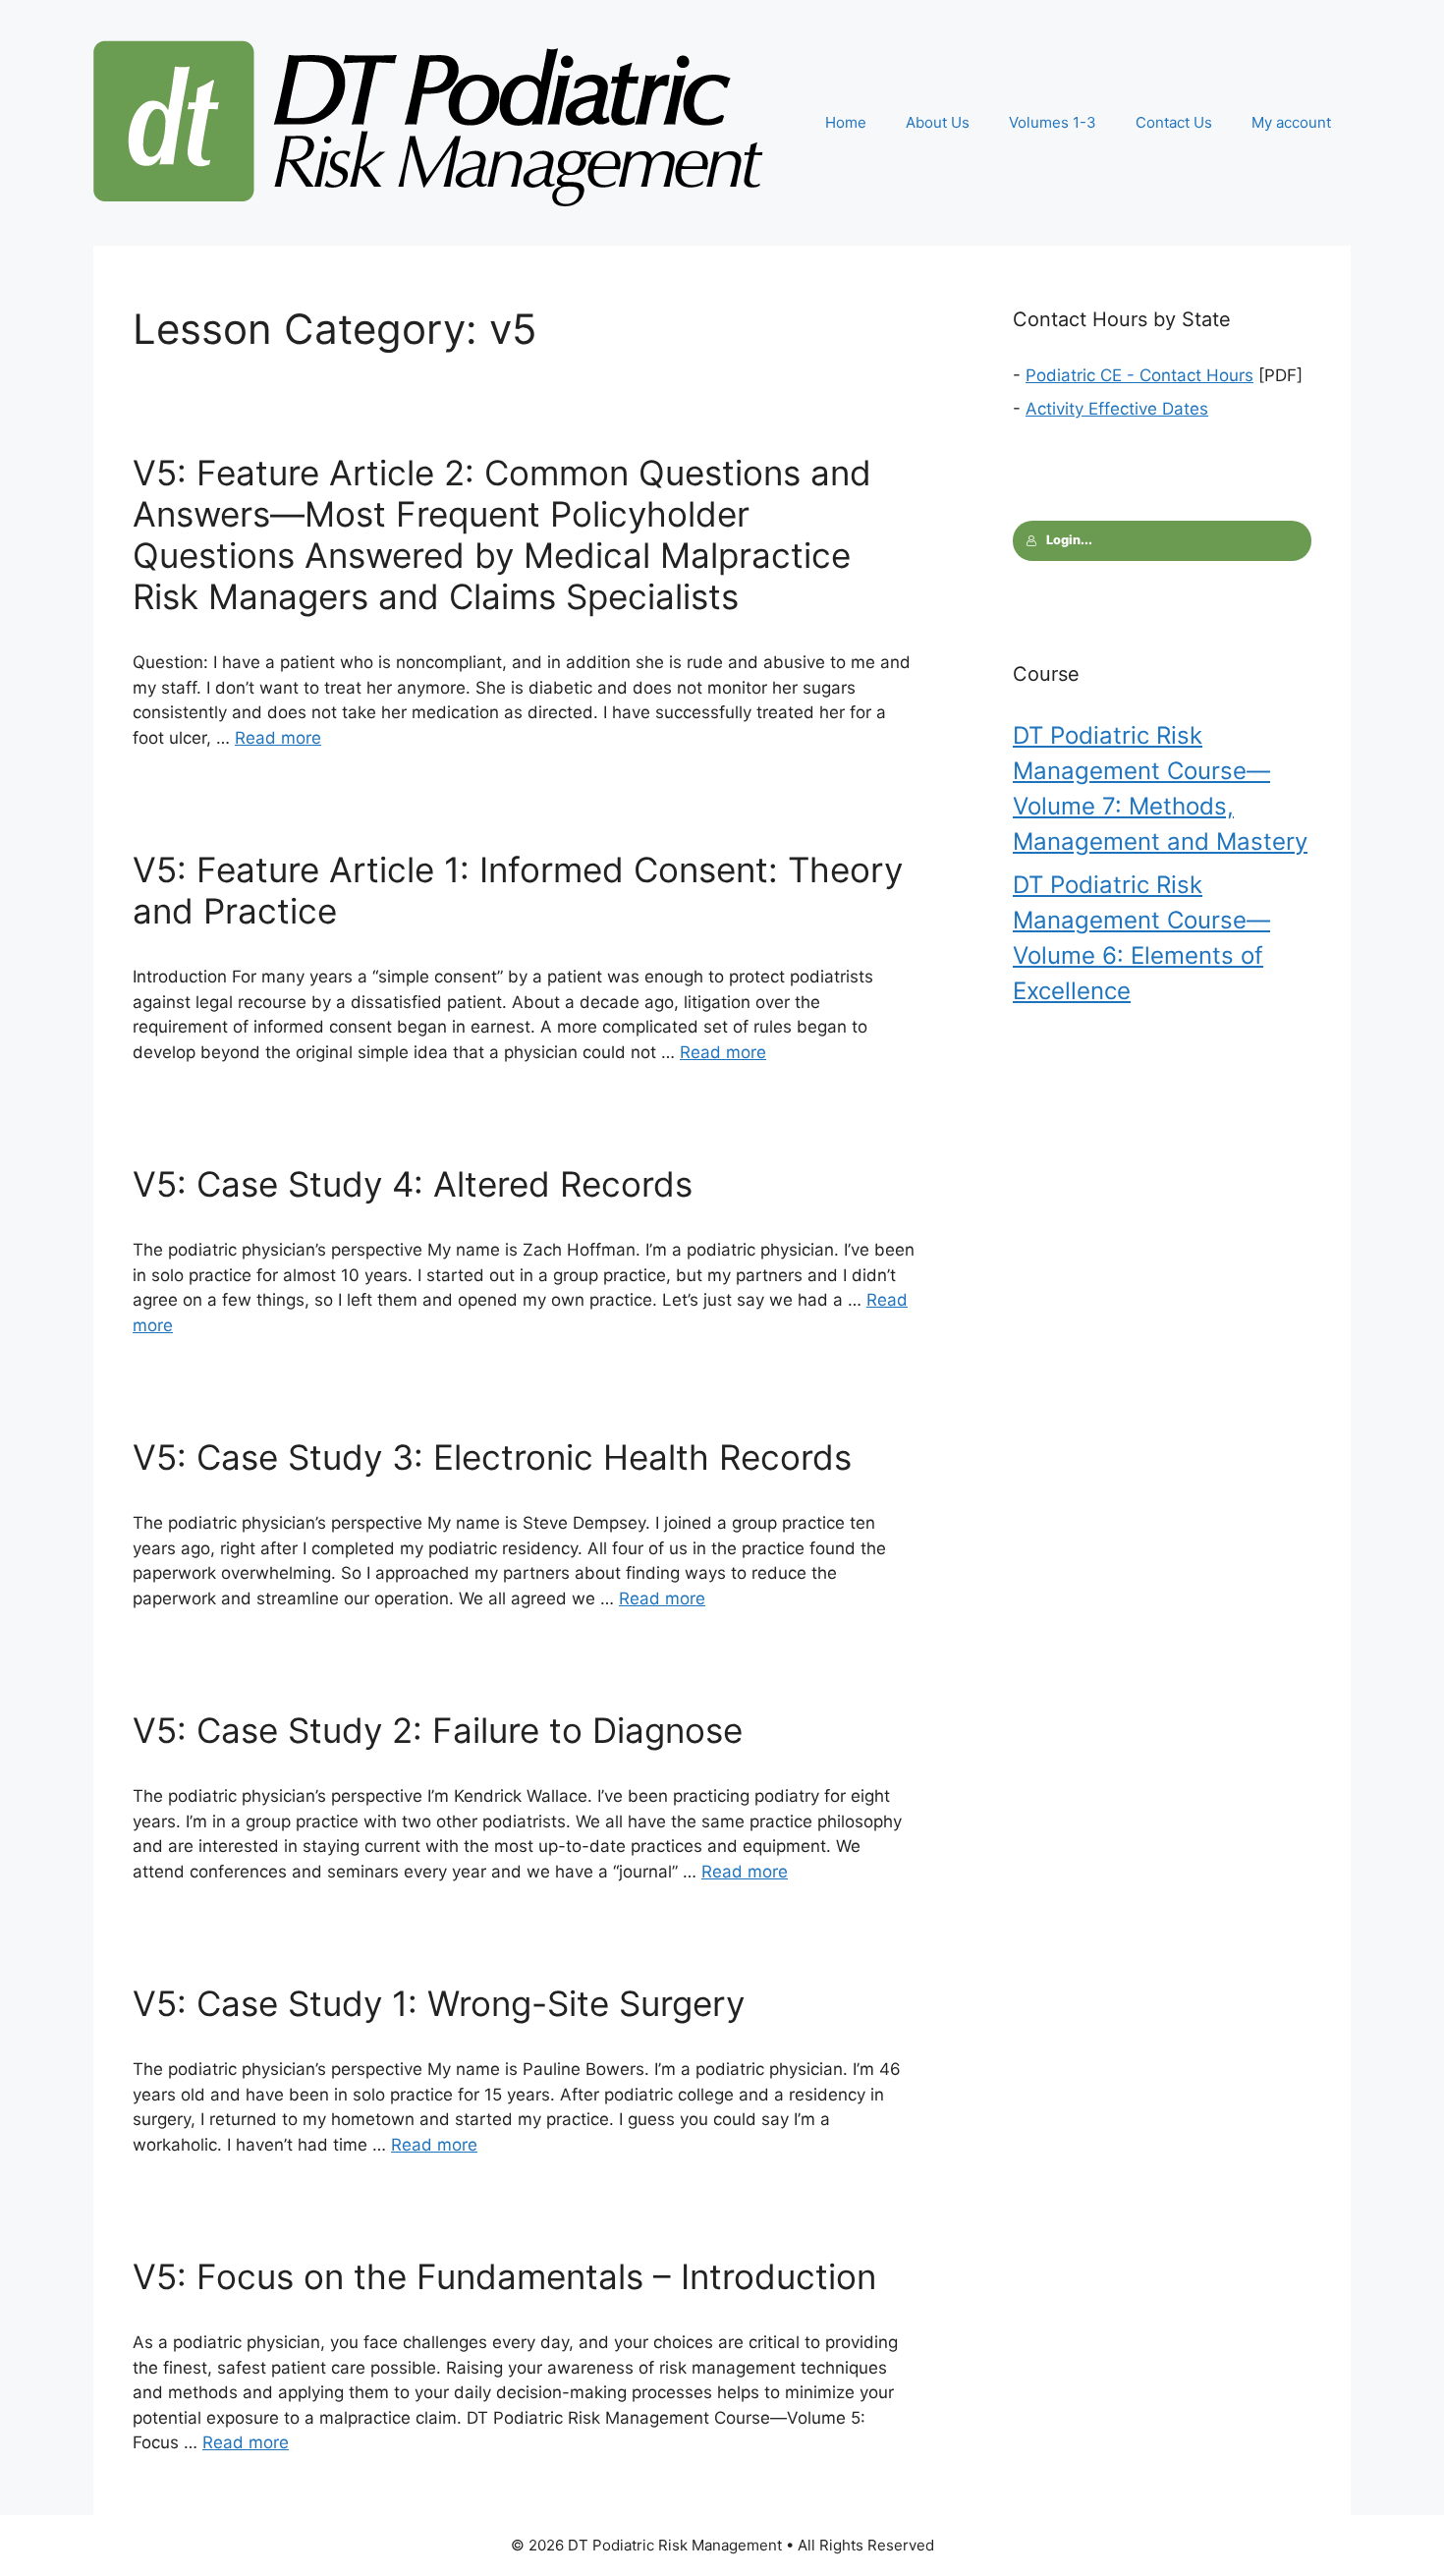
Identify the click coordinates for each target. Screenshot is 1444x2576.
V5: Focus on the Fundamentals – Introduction (504, 2276)
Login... (1069, 540)
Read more (278, 738)
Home (846, 122)
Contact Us (1174, 122)
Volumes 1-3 (1053, 122)
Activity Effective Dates (1117, 409)
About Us (938, 122)
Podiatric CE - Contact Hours (1139, 375)
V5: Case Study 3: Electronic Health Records (492, 1457)
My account (1291, 122)
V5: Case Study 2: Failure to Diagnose (438, 1730)
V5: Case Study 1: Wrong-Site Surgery (439, 2003)
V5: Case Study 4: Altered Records (413, 1184)
